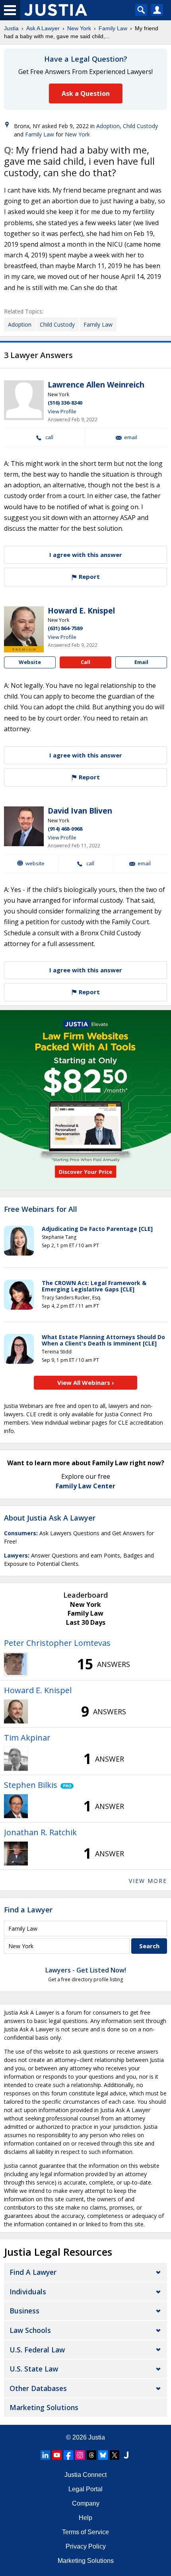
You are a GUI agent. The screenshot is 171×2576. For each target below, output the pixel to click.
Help (85, 2518)
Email (131, 437)
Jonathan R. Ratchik (40, 1832)
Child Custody (140, 126)
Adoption (108, 126)
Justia (11, 28)
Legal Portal (85, 2489)
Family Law (113, 28)
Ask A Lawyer (43, 28)
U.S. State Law (34, 2369)
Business (24, 2311)
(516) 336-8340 (65, 403)
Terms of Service (85, 2532)
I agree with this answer (86, 555)
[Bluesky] (103, 2455)
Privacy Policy (86, 2546)
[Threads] (91, 2455)
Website (30, 662)
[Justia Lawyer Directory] (126, 2455)
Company (86, 2503)
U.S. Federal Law (37, 2350)
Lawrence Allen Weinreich (96, 385)
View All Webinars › (86, 1382)
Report (88, 576)
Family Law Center (85, 1486)
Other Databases (38, 2388)
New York (79, 28)
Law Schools (30, 2330)
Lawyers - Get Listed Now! (86, 1970)
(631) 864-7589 (65, 628)
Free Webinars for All (41, 1209)
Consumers (20, 1533)
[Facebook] (68, 2455)
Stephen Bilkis (31, 1785)
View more (148, 1881)
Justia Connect (85, 2475)
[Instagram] (80, 2455)
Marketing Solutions (44, 2407)
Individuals (28, 2292)
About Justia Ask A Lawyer (50, 1518)
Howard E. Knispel (81, 611)
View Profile (62, 411)
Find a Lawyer (28, 1910)
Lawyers (16, 1555)
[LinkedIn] (45, 2455)
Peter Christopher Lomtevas (57, 1643)
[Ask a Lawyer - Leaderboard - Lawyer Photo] (16, 1664)
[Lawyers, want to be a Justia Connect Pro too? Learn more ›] (65, 1785)
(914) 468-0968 (65, 829)
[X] (115, 2455)
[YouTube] (57, 2455)
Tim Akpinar (27, 1738)
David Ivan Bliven (80, 811)
